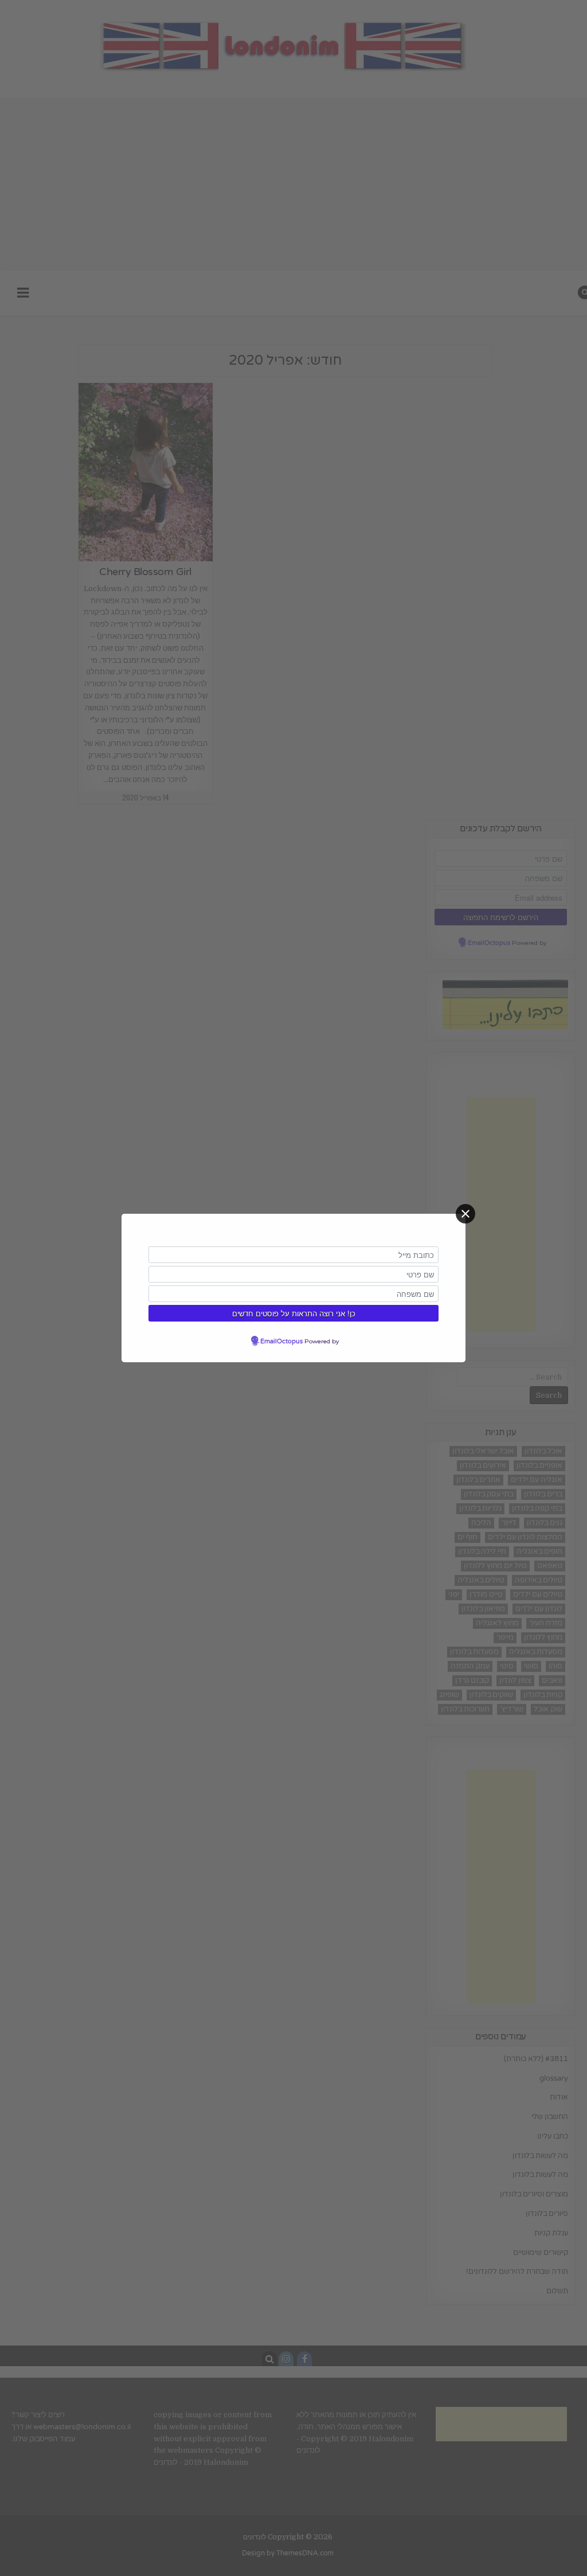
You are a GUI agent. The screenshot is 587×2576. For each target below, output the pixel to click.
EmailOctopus (281, 1341)
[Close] (465, 1214)
